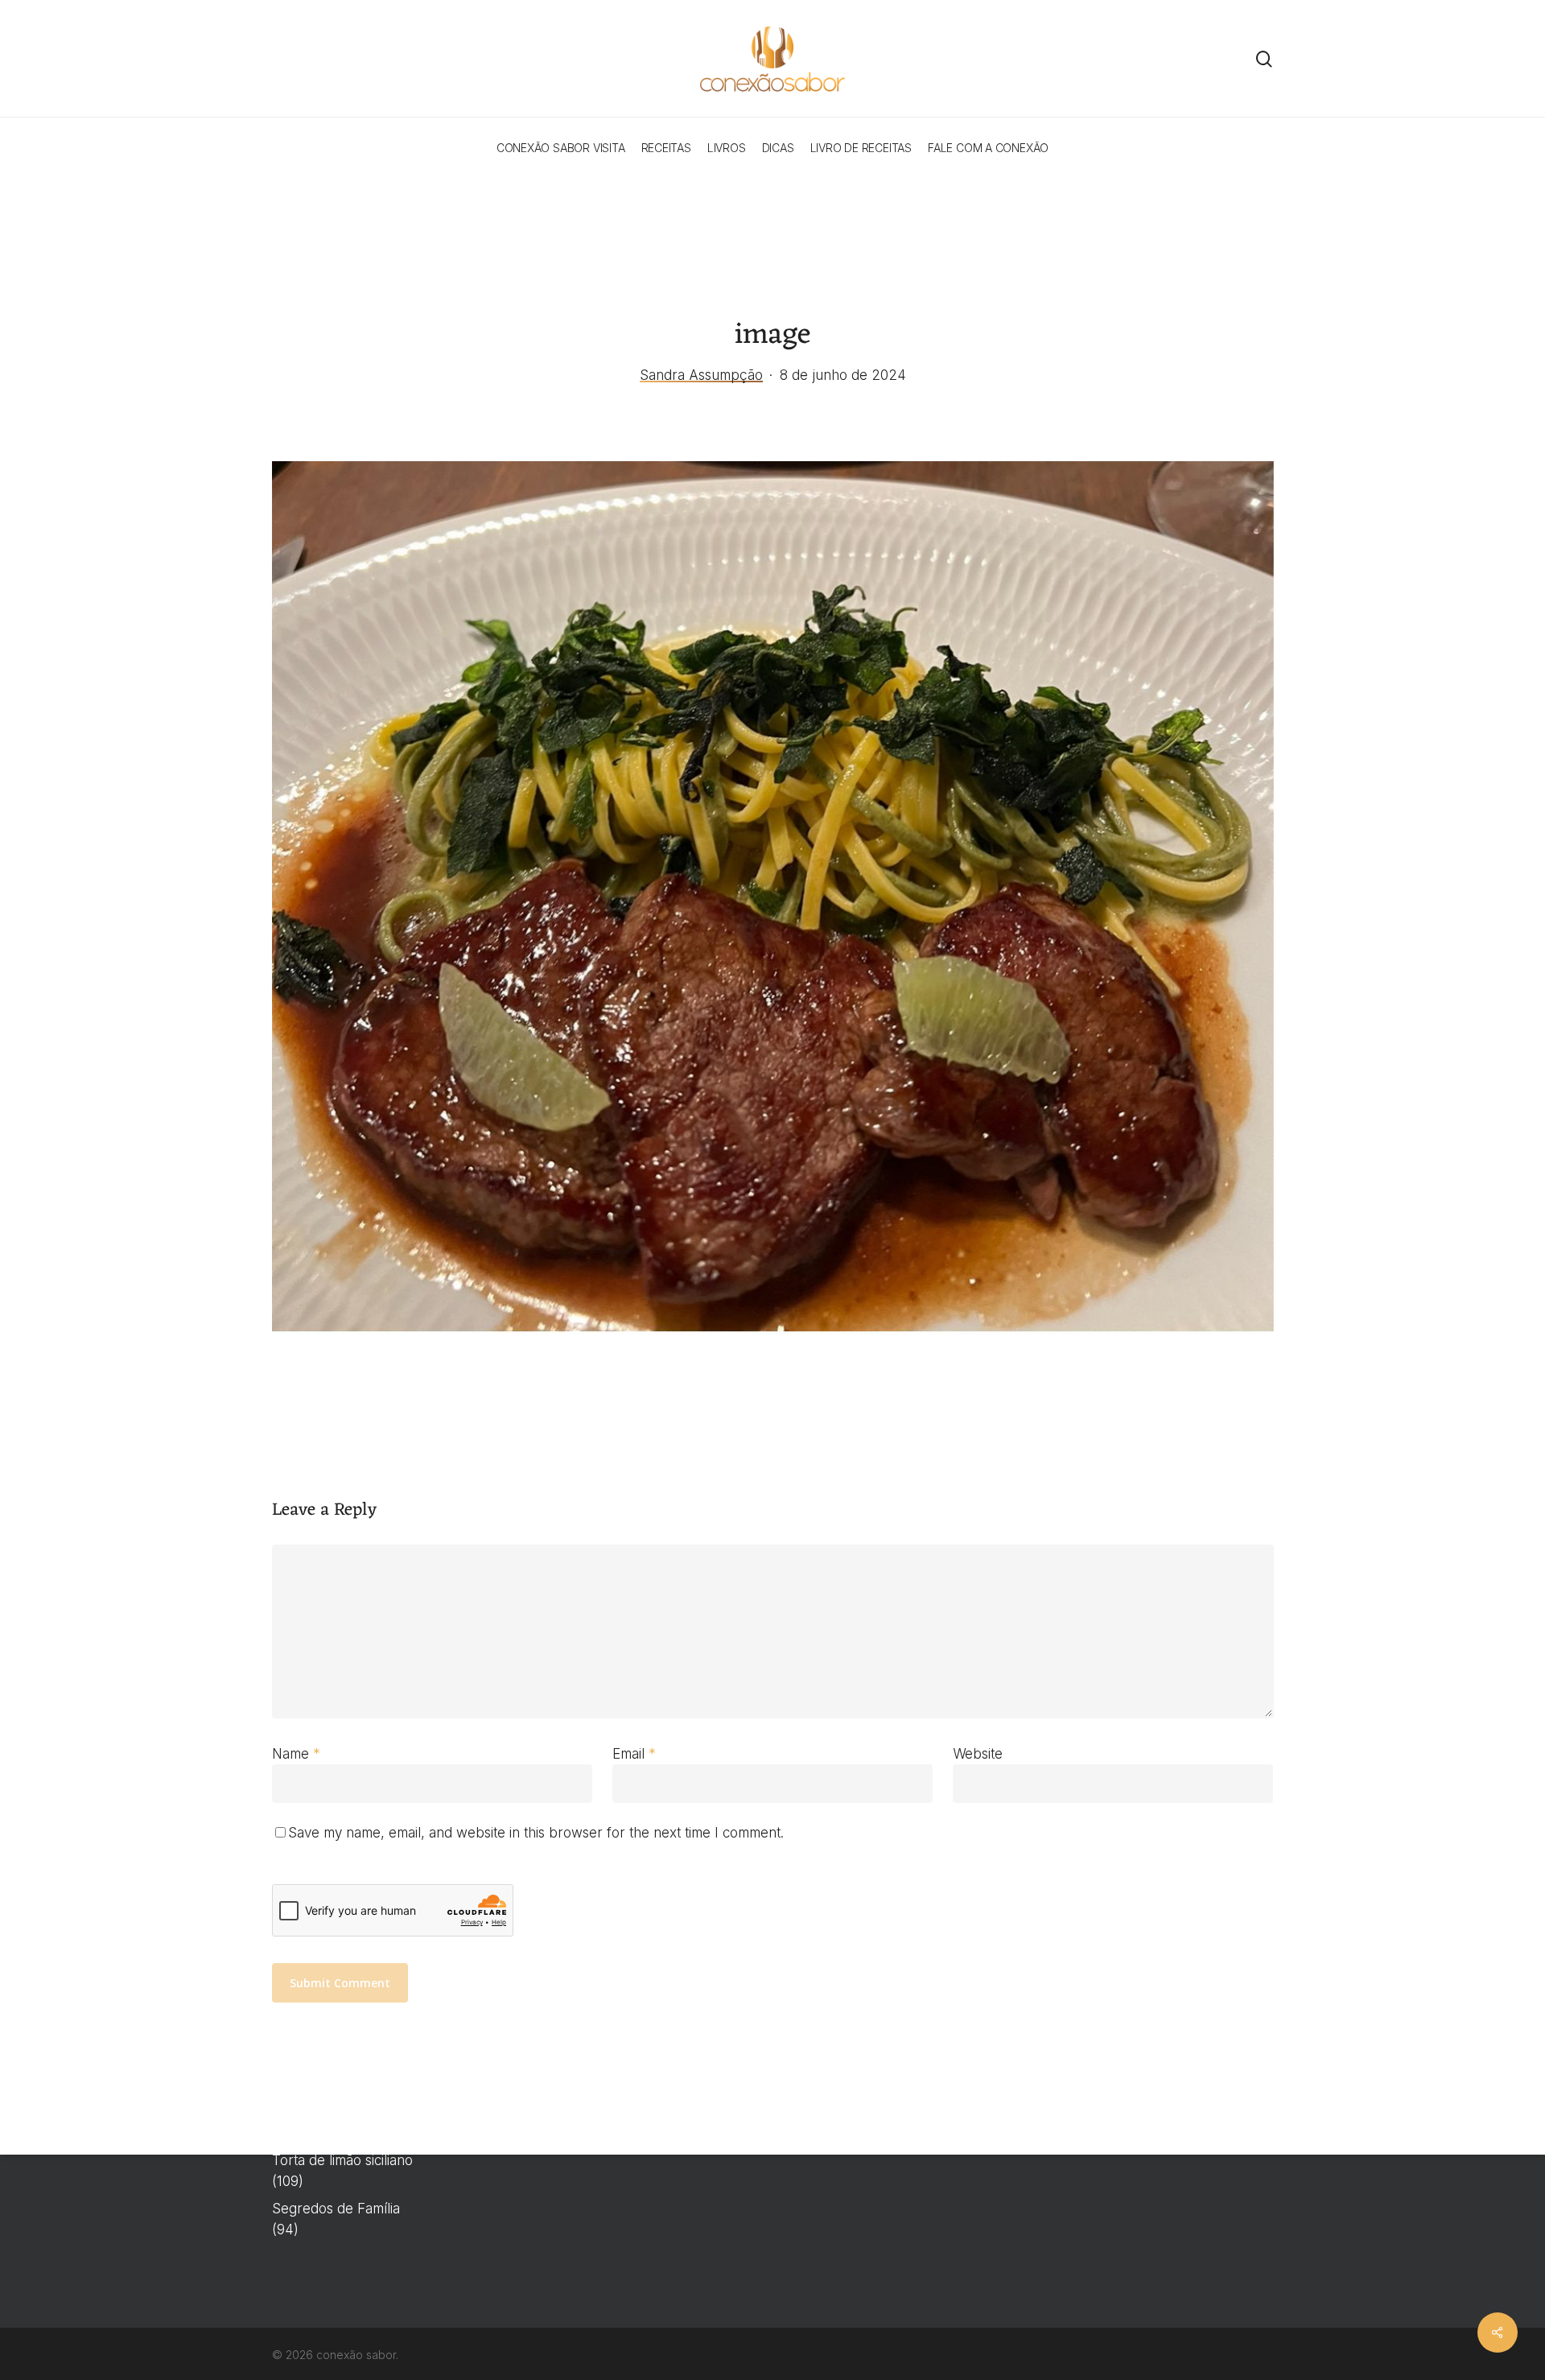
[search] (1264, 59)
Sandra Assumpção (701, 375)
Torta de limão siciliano (342, 2160)
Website (978, 1754)
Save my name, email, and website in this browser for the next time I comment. (536, 1833)
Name (296, 1754)
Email (634, 1754)
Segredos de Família (336, 2209)
